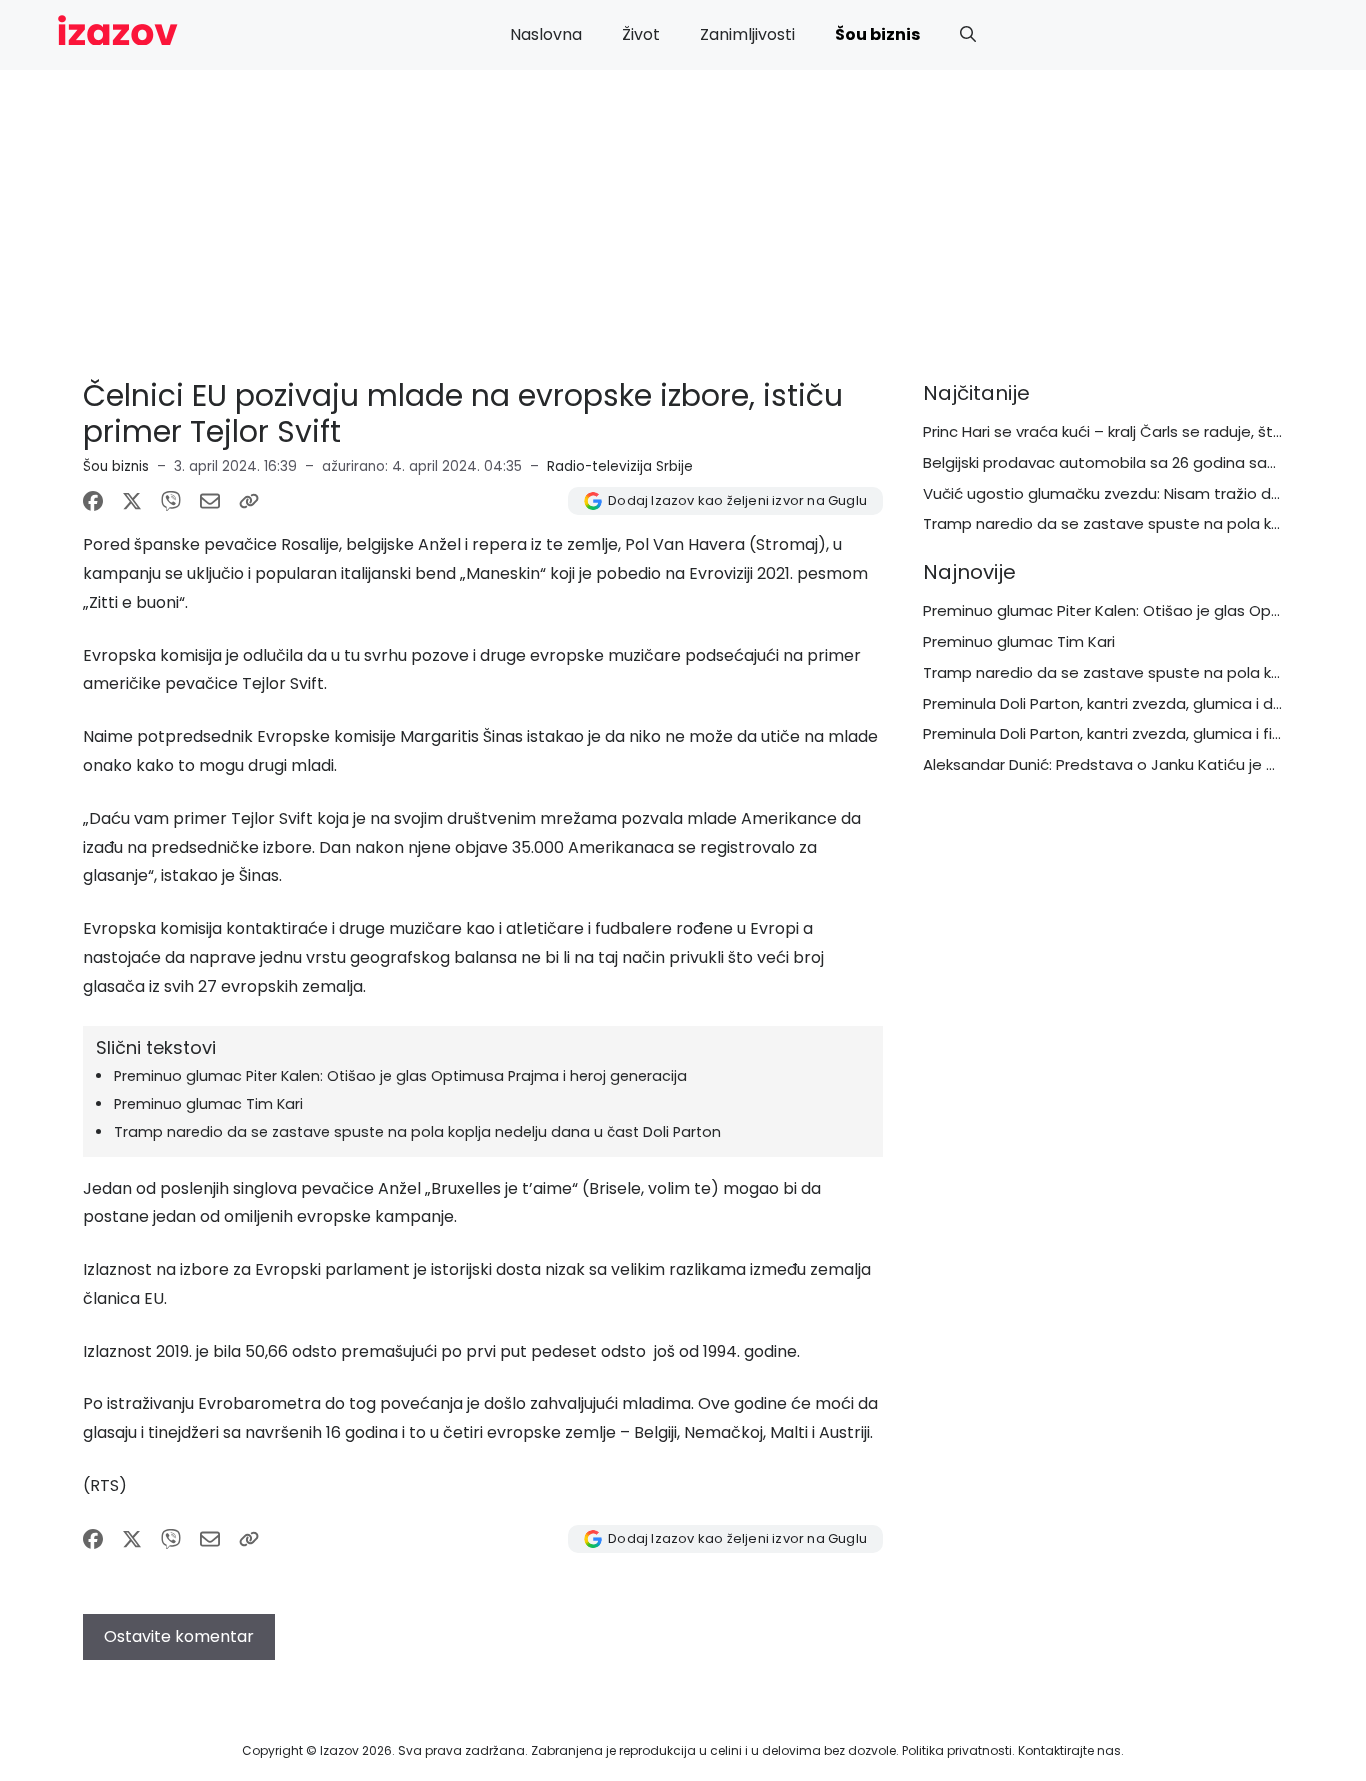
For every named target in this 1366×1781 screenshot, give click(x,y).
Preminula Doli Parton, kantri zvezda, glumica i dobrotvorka (1139, 703)
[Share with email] (210, 501)
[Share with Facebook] (93, 501)
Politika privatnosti (957, 1750)
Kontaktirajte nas (1069, 1750)
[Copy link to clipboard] (249, 501)
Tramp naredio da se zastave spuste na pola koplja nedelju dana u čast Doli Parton (417, 1132)
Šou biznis (877, 34)
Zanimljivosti (747, 34)
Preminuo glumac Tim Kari (208, 1104)
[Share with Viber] (171, 501)
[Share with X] (132, 501)
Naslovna (546, 34)
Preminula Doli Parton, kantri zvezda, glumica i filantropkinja (1140, 733)
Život (641, 34)
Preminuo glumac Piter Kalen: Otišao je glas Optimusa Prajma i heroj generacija (400, 1076)
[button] (968, 35)
